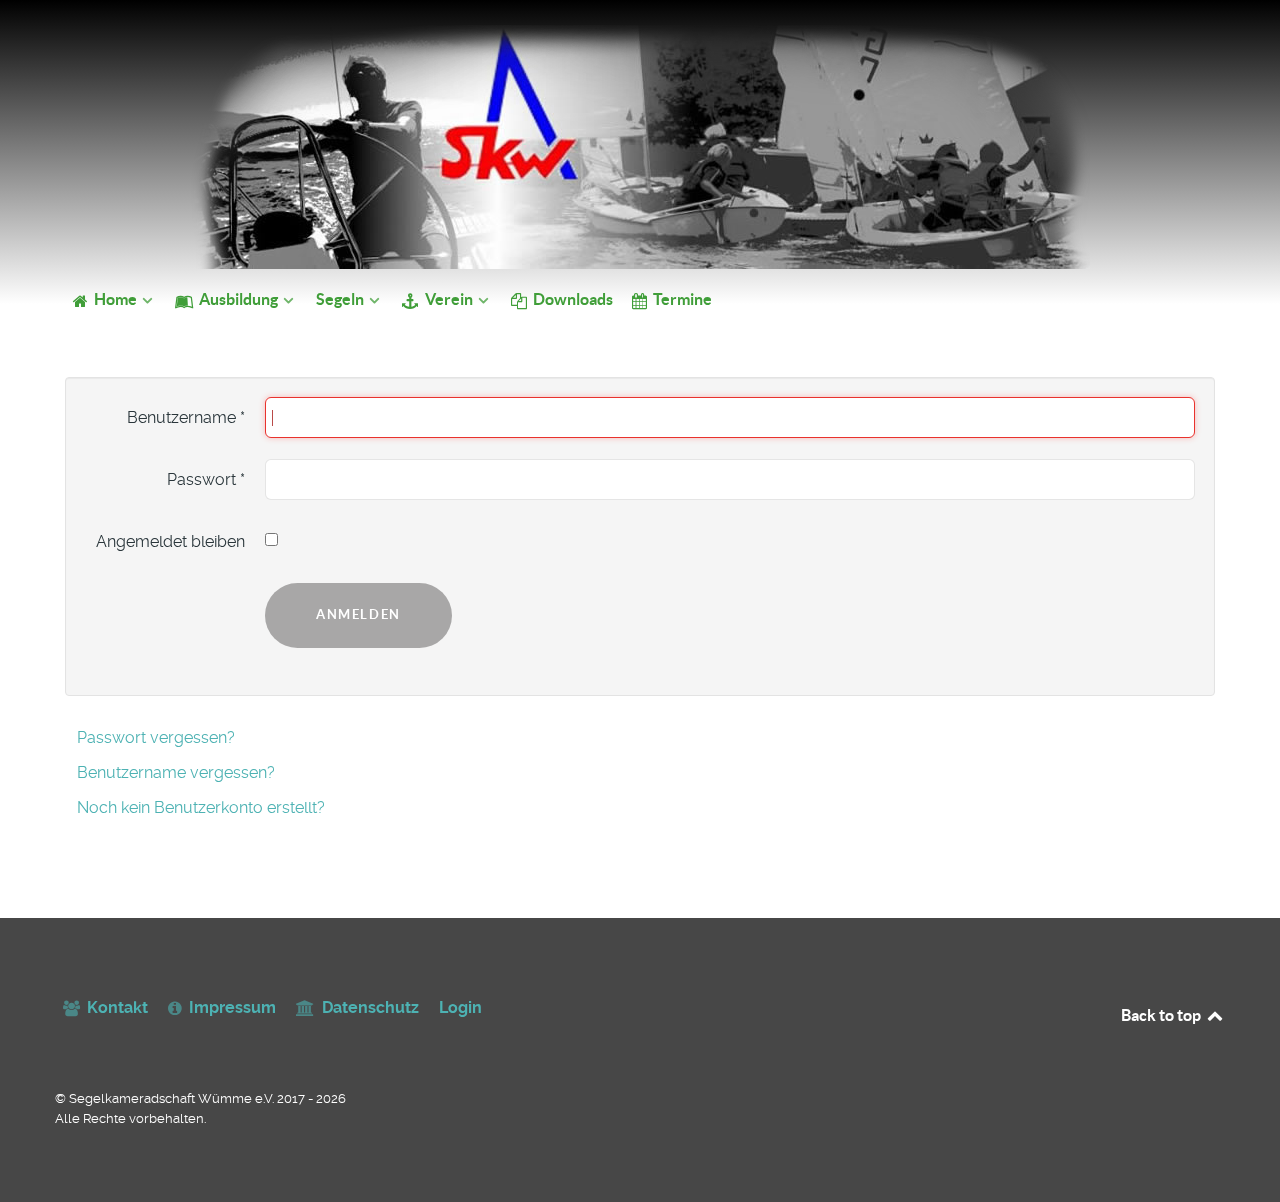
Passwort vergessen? (156, 737)
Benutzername (186, 417)
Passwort (206, 479)
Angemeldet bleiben (170, 541)
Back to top (1162, 1015)
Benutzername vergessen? (176, 772)
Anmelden (358, 614)
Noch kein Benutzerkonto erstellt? (201, 807)
